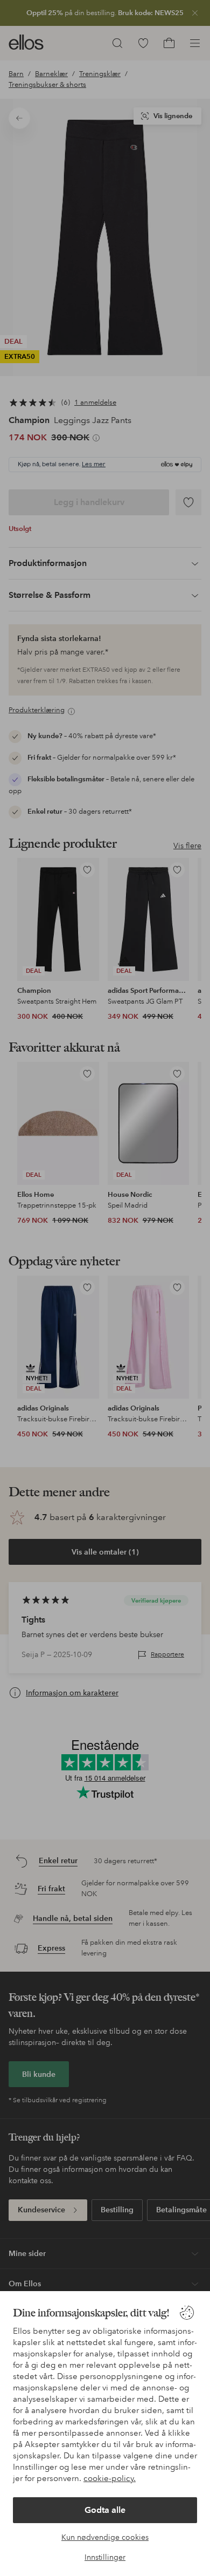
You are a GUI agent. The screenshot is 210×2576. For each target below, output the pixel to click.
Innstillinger (105, 2557)
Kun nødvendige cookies (105, 2537)
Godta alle (105, 2510)
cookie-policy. (110, 2478)
